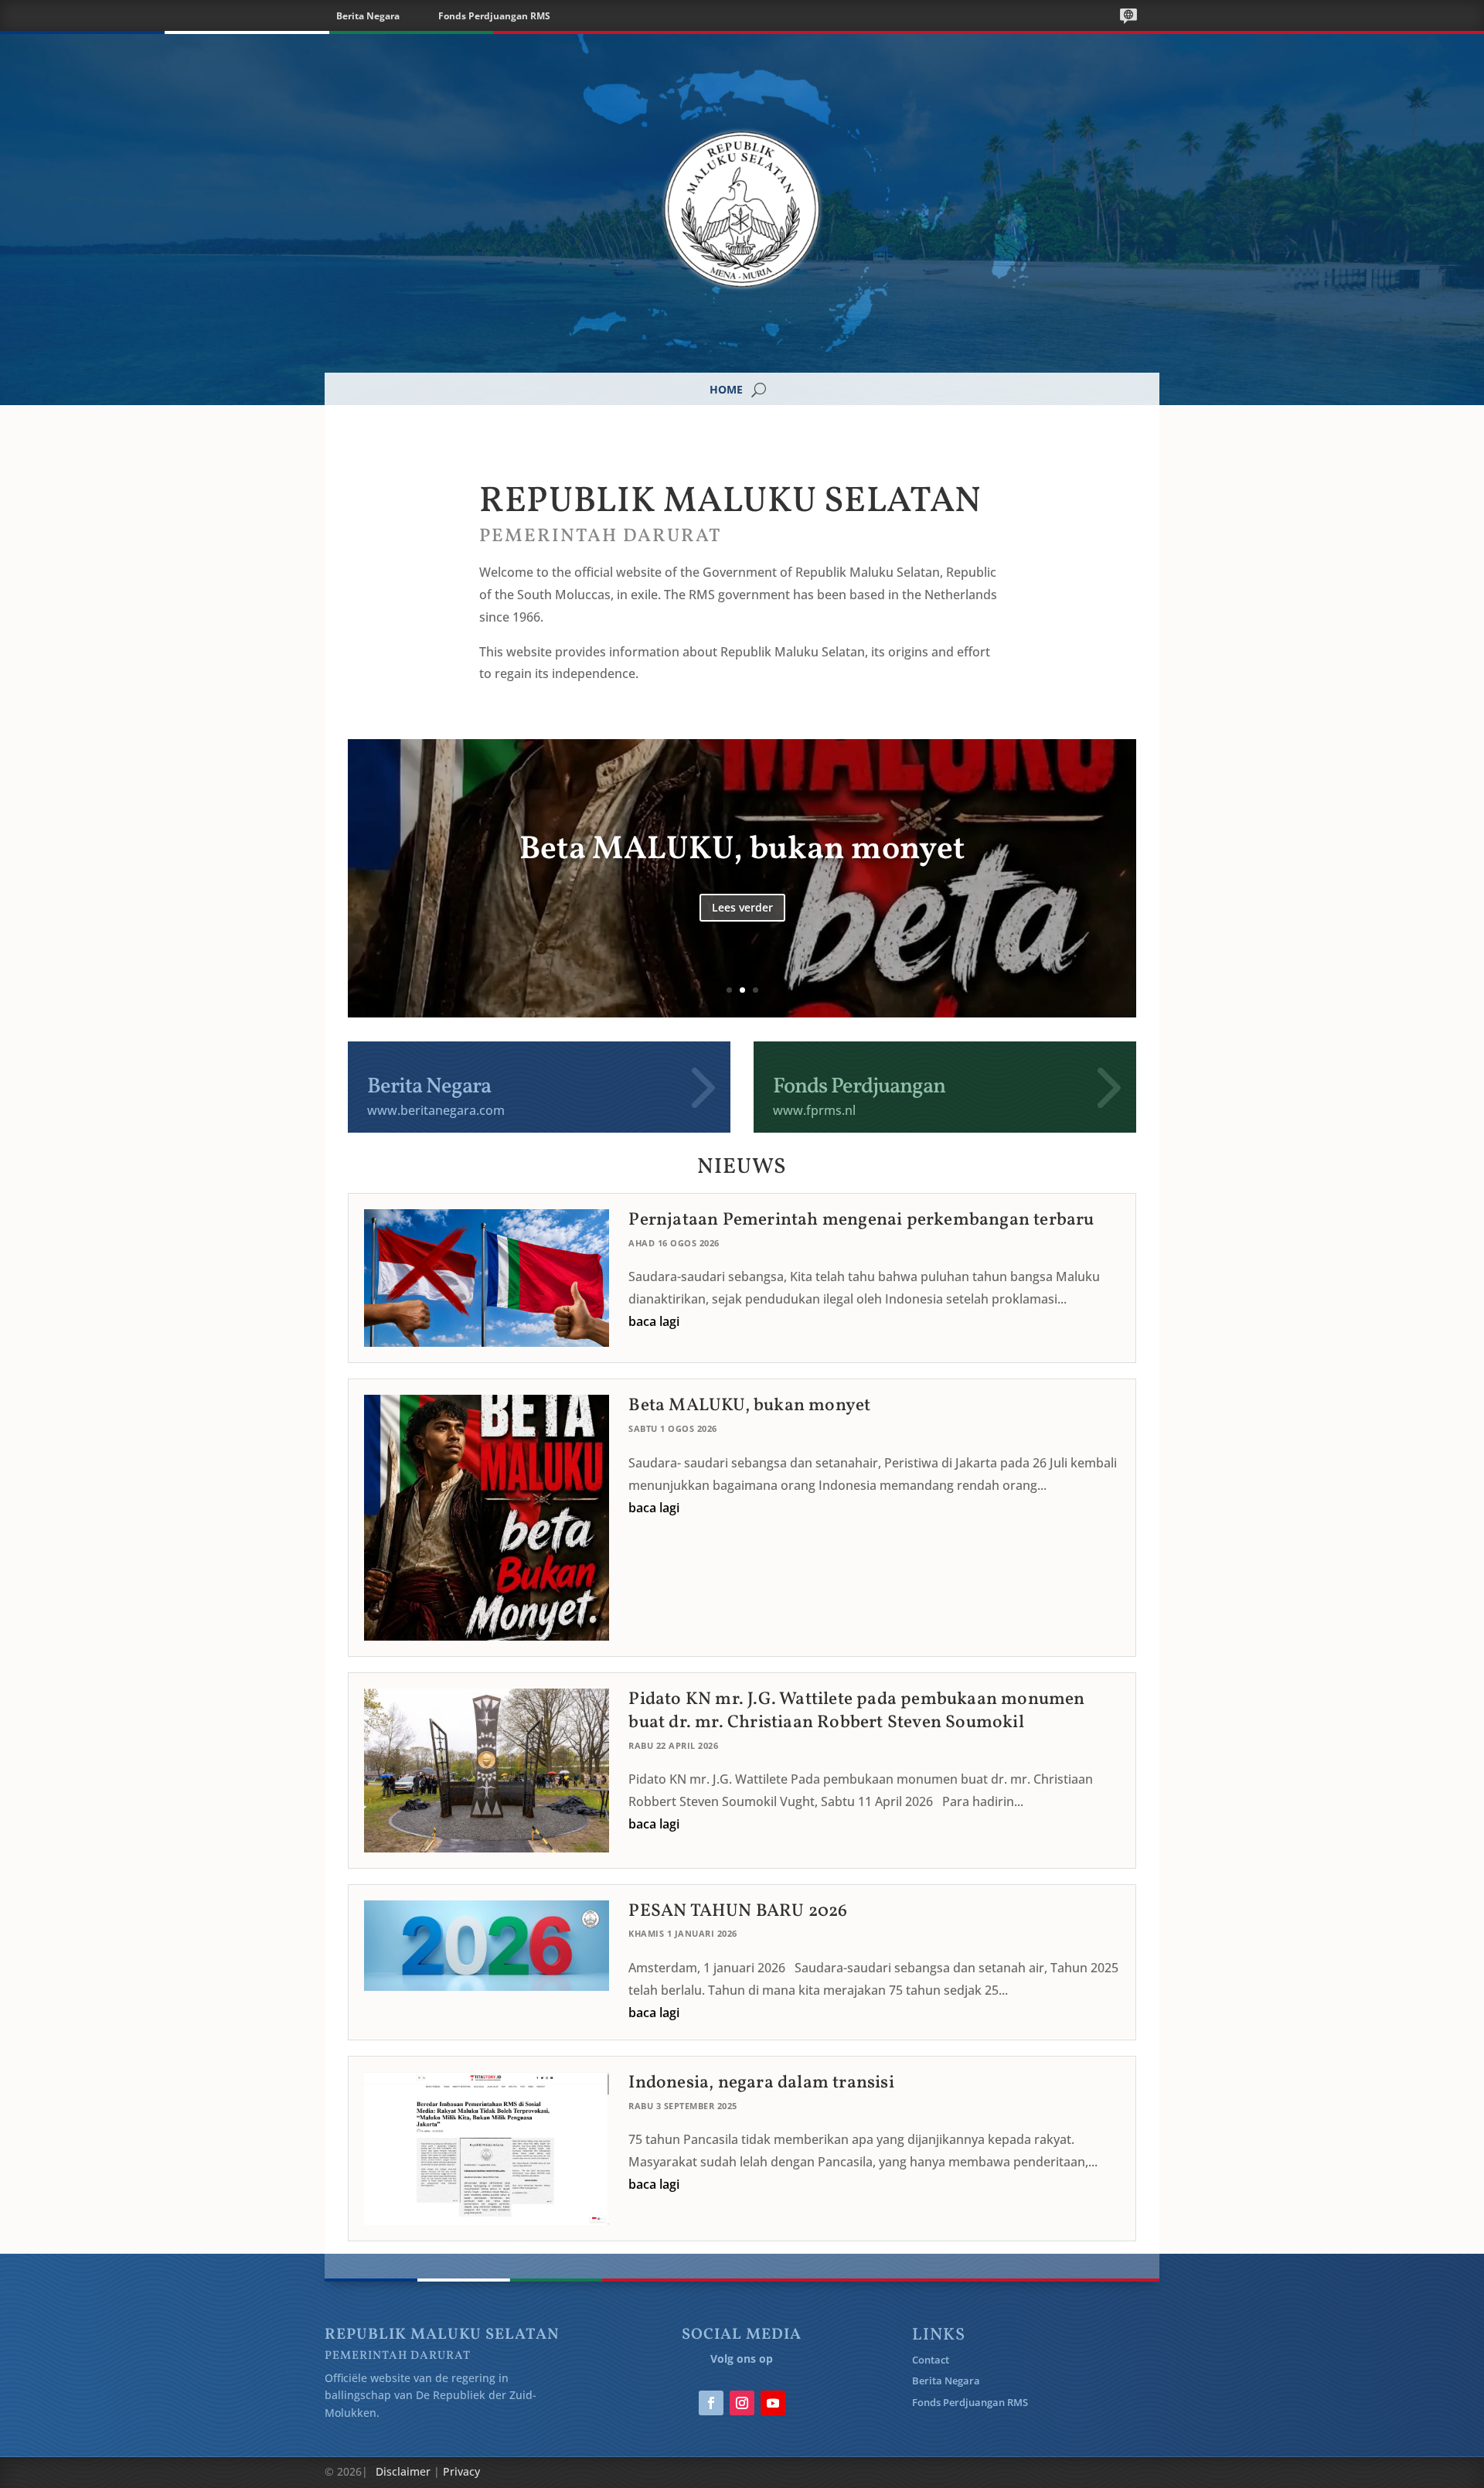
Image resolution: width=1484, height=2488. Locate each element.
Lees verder (742, 968)
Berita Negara (368, 16)
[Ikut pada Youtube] (773, 2403)
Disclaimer (403, 2471)
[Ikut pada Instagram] (742, 2403)
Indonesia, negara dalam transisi (761, 2083)
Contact (931, 2360)
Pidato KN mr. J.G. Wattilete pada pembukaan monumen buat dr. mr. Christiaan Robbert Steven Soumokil (742, 871)
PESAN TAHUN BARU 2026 (738, 1911)
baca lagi (654, 1321)
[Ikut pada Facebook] (711, 2403)
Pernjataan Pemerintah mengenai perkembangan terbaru (861, 1220)
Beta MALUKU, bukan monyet (749, 1406)
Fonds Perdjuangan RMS (494, 16)
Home (727, 390)
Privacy (461, 2471)
